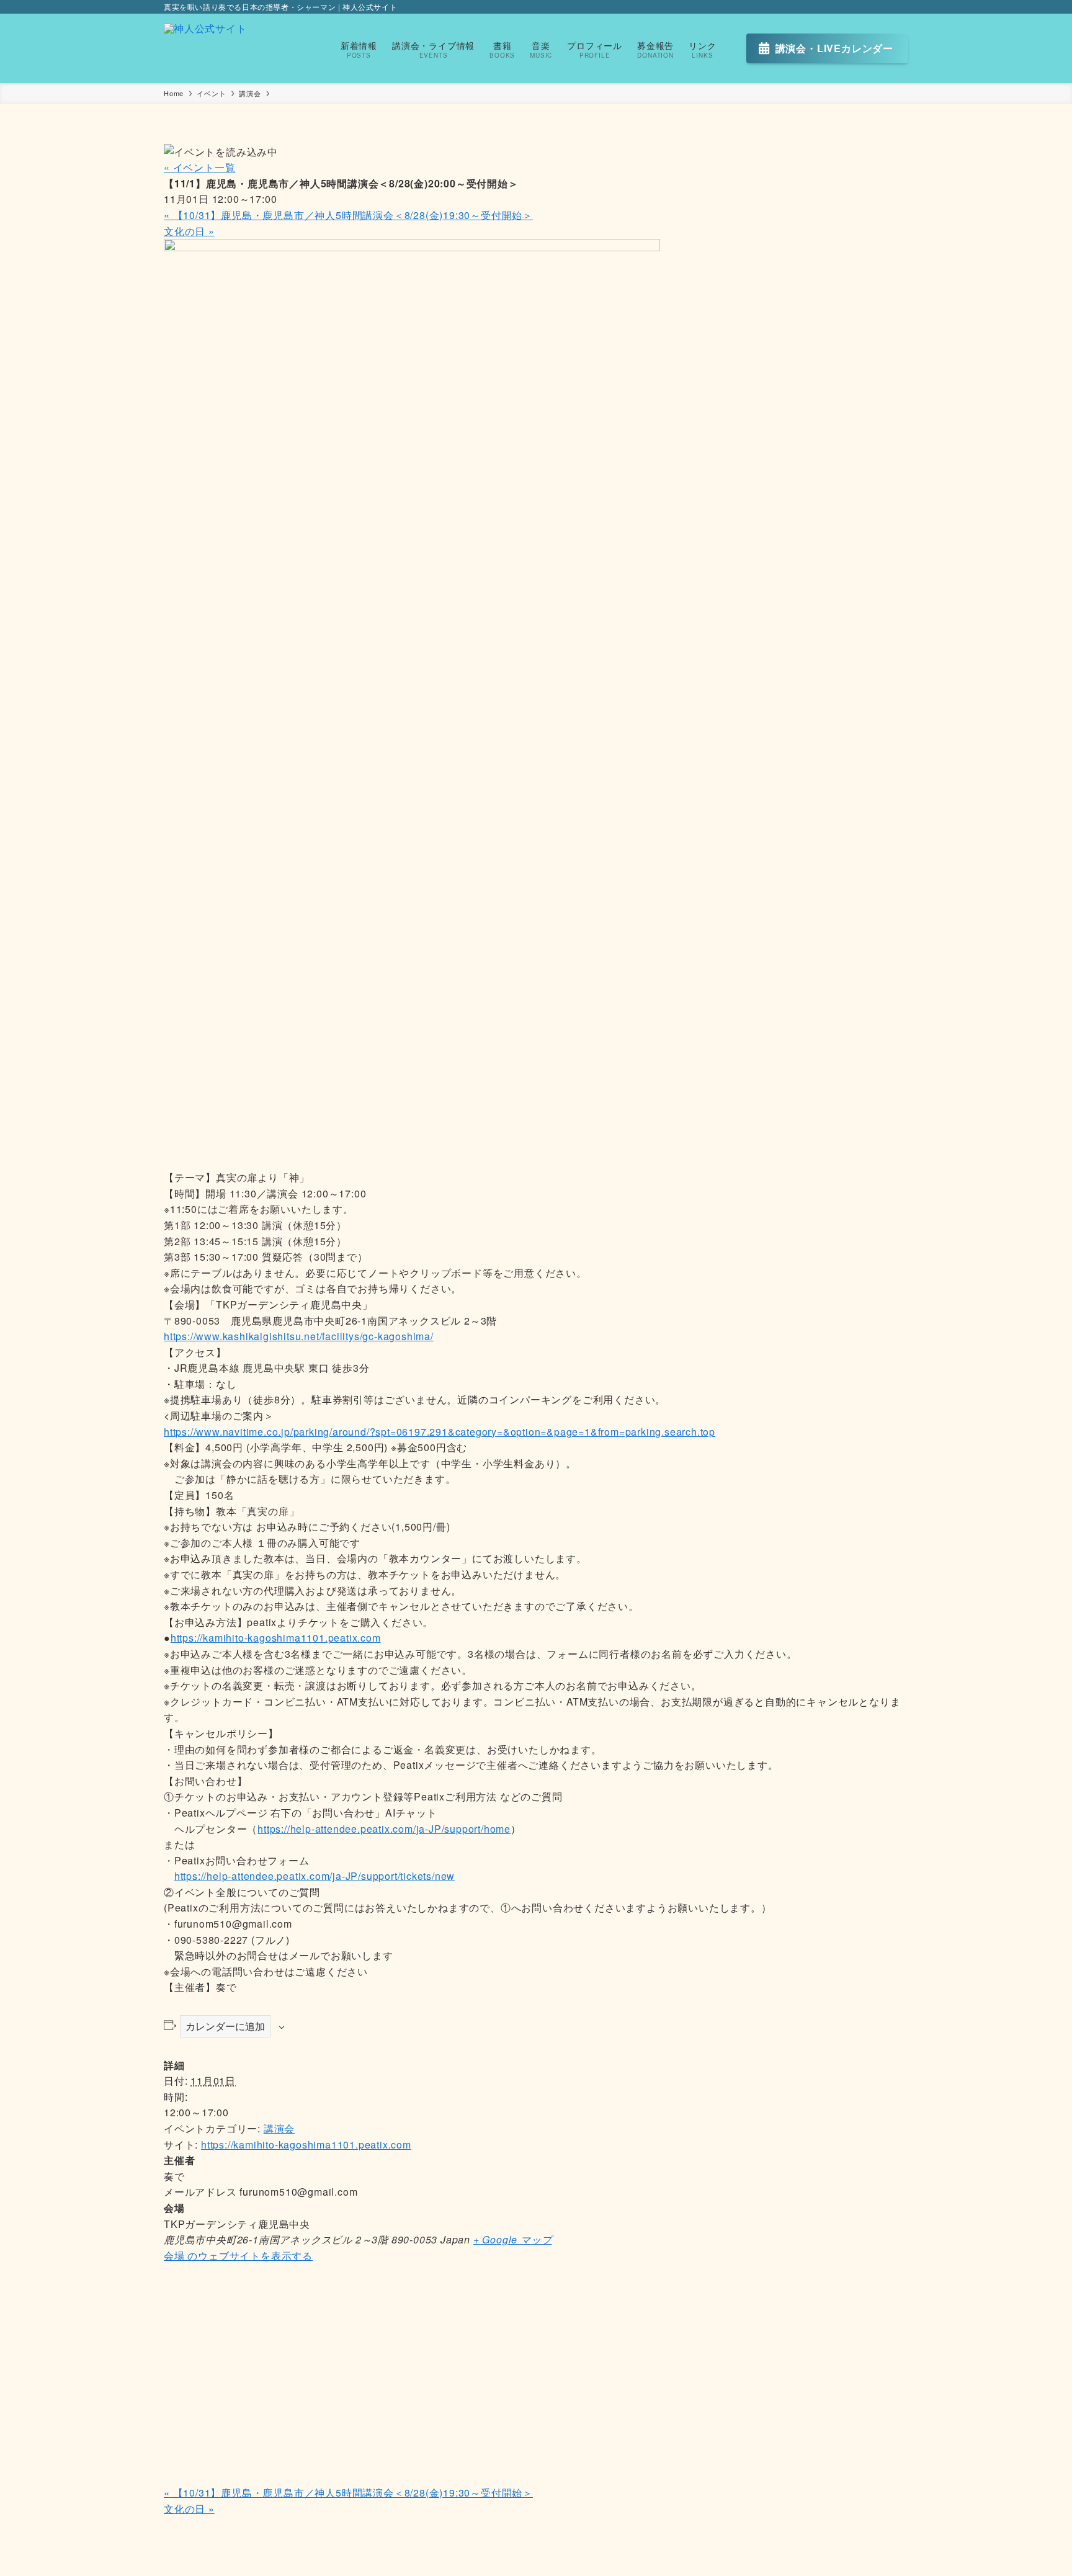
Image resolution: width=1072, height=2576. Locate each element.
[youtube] (900, 7)
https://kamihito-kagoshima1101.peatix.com (276, 1638)
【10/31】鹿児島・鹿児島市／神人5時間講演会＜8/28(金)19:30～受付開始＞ (348, 215)
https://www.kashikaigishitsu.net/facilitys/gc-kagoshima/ (299, 1336)
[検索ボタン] (731, 48)
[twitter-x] (884, 7)
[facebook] (868, 7)
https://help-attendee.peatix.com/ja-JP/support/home (384, 1829)
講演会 (279, 2128)
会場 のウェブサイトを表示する (238, 2256)
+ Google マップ (513, 2239)
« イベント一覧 (199, 167)
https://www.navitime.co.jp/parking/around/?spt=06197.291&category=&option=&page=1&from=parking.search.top (440, 1432)
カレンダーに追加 (225, 2026)
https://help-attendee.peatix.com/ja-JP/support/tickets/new (315, 1876)
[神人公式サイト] (205, 48)
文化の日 (189, 231)
